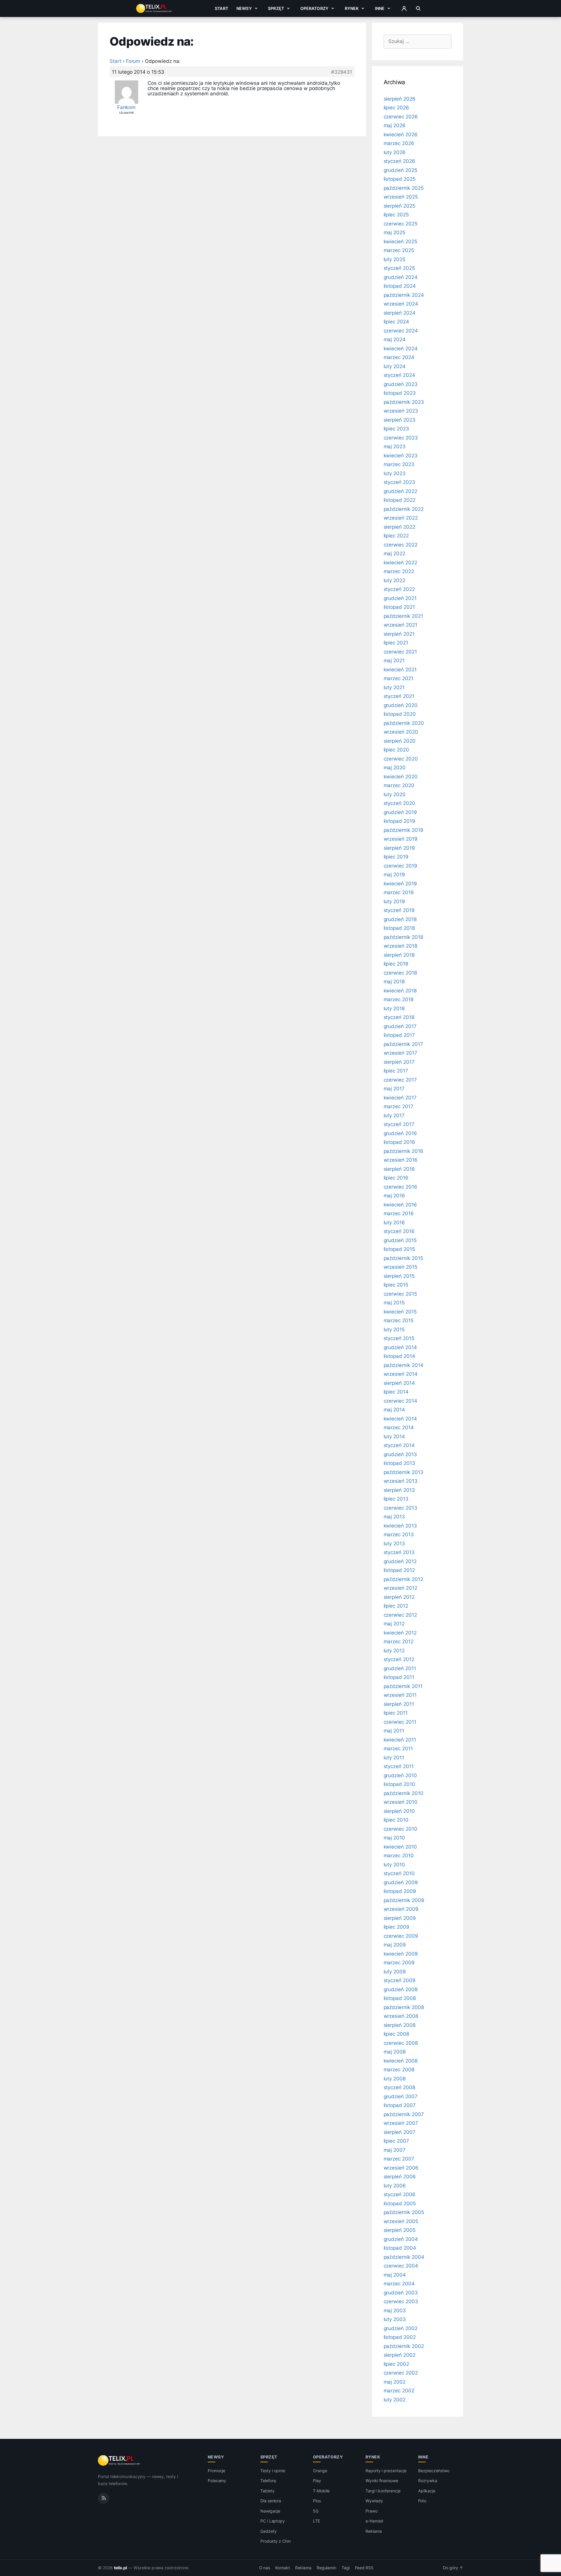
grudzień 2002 (401, 2328)
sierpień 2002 (400, 2355)
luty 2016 (394, 1223)
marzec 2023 (399, 464)
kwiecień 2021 (400, 670)
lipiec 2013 (396, 1499)
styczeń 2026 (399, 161)
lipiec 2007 (396, 2141)
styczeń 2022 (399, 589)
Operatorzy (314, 8)
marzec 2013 (399, 1534)
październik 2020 (404, 723)
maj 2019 (394, 875)
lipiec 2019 (396, 857)
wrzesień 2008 (401, 2016)
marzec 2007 (399, 2159)
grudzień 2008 (401, 1989)
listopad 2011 (399, 1677)
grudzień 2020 (401, 705)
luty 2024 (395, 366)
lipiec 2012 (396, 1606)
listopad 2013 (399, 1463)
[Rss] (103, 2498)
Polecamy (217, 2481)
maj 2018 (394, 982)
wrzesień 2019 (401, 839)
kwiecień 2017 (400, 1098)
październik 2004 (404, 2257)
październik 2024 (404, 295)
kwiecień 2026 (401, 135)
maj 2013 (394, 1517)
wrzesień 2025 (401, 197)
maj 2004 (395, 2275)
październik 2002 (404, 2346)
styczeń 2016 (399, 1231)
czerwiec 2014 (400, 1401)
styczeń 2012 (399, 1659)
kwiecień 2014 (400, 1419)
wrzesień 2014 (401, 1374)
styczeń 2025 (399, 268)
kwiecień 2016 (400, 1205)
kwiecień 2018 (400, 991)
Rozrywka (428, 2481)
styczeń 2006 (400, 2194)
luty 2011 (394, 1758)
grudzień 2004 (401, 2239)
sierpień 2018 (399, 955)
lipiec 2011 (396, 1713)
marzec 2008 (399, 2070)
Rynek (352, 8)
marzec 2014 (399, 1427)
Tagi (346, 2568)
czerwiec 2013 (400, 1508)
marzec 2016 (399, 1213)
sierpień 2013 (399, 1490)
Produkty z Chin (276, 2541)
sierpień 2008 (400, 2025)
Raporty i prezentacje (386, 2471)
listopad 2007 (400, 2105)
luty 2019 (394, 901)
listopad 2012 (399, 1570)
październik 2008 (404, 2007)
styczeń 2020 (399, 803)
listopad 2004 (400, 2248)
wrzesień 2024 (401, 304)
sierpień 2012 (399, 1597)
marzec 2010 (399, 1856)
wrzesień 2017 (400, 1053)
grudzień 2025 (400, 170)
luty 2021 (394, 687)
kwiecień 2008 (401, 2061)
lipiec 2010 (396, 1820)
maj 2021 (394, 661)
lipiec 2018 (396, 964)
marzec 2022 (399, 571)
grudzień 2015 (400, 1240)
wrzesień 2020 (401, 732)
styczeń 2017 (399, 1124)
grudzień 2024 (401, 277)
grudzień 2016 (400, 1133)
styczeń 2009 (400, 1980)
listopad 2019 (399, 821)
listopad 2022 (400, 500)
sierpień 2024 (400, 313)
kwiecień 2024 (401, 349)
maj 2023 (395, 446)
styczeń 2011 (399, 1766)
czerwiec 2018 (400, 973)
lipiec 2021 (396, 643)
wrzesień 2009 (401, 1909)
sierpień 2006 (400, 2177)
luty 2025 (395, 259)
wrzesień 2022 (401, 518)
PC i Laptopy (273, 2521)
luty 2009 (395, 1972)
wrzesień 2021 (400, 625)
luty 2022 (395, 580)
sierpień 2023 (400, 420)
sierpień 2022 (399, 527)
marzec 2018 (399, 999)
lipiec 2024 (396, 322)
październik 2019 (404, 830)
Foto (422, 2501)
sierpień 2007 (400, 2132)
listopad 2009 (400, 1891)
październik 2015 (403, 1258)
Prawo (372, 2511)
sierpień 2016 (399, 1169)
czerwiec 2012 (400, 1615)
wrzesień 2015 (400, 1267)
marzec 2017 (399, 1106)
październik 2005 (404, 2212)
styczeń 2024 (399, 375)
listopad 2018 (399, 928)
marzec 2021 (399, 678)
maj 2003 (395, 2311)
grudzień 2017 (400, 1026)
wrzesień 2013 (401, 1481)
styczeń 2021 (399, 696)
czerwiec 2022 (401, 545)
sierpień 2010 (399, 1811)
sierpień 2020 (400, 741)
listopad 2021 (399, 607)
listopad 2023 (400, 393)
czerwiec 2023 (401, 438)
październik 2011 (403, 1686)
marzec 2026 (399, 143)
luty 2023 (395, 473)
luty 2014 (394, 1437)
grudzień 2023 (401, 384)
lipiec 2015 (396, 1285)
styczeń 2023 (399, 482)
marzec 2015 (399, 1320)
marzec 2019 (399, 892)
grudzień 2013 (400, 1454)
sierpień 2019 (399, 848)
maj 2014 (394, 1410)
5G (316, 2511)
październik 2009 (404, 1900)
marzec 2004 (399, 2284)
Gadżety (269, 2531)
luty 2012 (394, 1651)
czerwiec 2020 (401, 759)
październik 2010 (404, 1793)
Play (317, 2481)
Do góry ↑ (453, 2568)
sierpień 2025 (399, 206)
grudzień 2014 (400, 1347)
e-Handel (374, 2521)
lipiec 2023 (396, 429)
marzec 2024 (399, 357)
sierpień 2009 (400, 1918)
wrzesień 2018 (400, 946)
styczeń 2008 (399, 2087)
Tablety (267, 2491)
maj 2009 (395, 1945)
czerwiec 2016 (400, 1187)
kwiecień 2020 (401, 777)
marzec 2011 (398, 1749)
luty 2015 (394, 1330)
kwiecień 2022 (400, 563)
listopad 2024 (400, 286)
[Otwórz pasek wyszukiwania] (418, 8)
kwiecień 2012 (400, 1633)
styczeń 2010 (399, 1873)
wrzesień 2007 (401, 2123)
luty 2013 (394, 1544)
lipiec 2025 (396, 215)
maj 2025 (395, 232)
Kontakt (283, 2568)
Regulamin (327, 2568)
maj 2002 (395, 2382)
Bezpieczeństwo (434, 2471)
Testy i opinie (273, 2471)
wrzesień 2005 (401, 2221)
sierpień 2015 (399, 1276)
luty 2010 (394, 1865)
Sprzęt (276, 8)
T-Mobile (321, 2491)
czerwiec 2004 (401, 2266)
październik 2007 (404, 2114)
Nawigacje (270, 2511)
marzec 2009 (399, 1963)
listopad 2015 (399, 1249)
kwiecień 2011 (400, 1740)
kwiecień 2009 (401, 1954)
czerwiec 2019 (400, 866)
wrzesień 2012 (400, 1588)
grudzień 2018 (400, 919)
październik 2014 (404, 1365)
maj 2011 (394, 1731)
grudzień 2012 (400, 1561)
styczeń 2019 (399, 910)
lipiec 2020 (396, 750)
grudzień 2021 (400, 598)
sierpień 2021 (399, 634)
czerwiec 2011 (400, 1722)
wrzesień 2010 (401, 1802)
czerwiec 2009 (401, 1936)
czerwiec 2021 (400, 652)
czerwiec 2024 (401, 331)
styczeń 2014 (399, 1445)
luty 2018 (394, 1008)
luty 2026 (395, 152)
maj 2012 (394, 1624)
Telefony (269, 2481)
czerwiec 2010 (400, 1829)
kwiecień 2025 (400, 242)
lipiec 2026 (396, 108)
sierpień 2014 (399, 1383)
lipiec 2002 (396, 2364)
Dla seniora (271, 2501)
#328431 (342, 72)
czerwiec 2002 (401, 2373)
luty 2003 (395, 2319)
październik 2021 (403, 616)
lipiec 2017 (396, 1071)
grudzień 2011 (400, 1668)
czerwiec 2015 (400, 1294)
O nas (265, 2568)
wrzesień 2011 (400, 1695)
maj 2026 (395, 125)
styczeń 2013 (399, 1552)
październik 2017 (403, 1044)
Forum (133, 61)
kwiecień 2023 (401, 456)
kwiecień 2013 (400, 1526)
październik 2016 (404, 1151)
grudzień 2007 (401, 2096)
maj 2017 (394, 1089)
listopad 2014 (399, 1356)
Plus (317, 2501)
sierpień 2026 (400, 99)
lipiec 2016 (396, 1178)
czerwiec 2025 (401, 224)
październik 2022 (404, 509)
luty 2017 (394, 1115)
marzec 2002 (399, 2391)
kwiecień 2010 (400, 1847)
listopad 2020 (400, 714)
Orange (320, 2471)
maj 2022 (395, 554)
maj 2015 (394, 1303)
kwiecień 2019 (400, 884)
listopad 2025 (400, 179)
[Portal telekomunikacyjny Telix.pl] (119, 2461)
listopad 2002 (400, 2337)
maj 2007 (395, 2150)
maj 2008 (395, 2052)
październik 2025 (404, 188)
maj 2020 (395, 768)
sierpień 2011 (399, 1704)
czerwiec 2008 (401, 2043)
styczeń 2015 (399, 1338)
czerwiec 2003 (401, 2301)
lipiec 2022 (396, 536)
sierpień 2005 (400, 2230)
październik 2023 (404, 402)
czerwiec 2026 (401, 117)
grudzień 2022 (400, 491)
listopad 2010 (399, 1784)
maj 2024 (395, 339)
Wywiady (374, 2501)
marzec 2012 (399, 1642)
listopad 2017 (399, 1035)
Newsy (244, 8)
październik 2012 (403, 1579)
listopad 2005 (400, 2203)
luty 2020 (395, 794)
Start (221, 8)
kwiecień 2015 (400, 1312)
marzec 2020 (399, 785)
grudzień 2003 (401, 2293)
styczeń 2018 (399, 1017)
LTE (316, 2521)
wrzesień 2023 (401, 411)
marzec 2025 (399, 250)
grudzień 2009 (401, 1882)
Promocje (217, 2471)
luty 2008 (395, 2079)
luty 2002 (395, 2400)
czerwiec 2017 (400, 1080)
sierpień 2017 (399, 1062)
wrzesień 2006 (401, 2168)
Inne (380, 8)
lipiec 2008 (396, 2034)
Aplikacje (427, 2491)
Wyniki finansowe (382, 2481)
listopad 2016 (399, 1142)
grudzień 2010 (400, 1775)
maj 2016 (394, 1196)
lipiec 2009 (396, 1927)
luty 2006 (395, 2186)
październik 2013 (404, 1472)
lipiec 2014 (396, 1392)
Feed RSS (364, 2568)
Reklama (374, 2531)
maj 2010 (394, 1838)
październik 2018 (403, 937)
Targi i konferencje (383, 2491)
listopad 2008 (400, 1998)
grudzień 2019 (400, 812)
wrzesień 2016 (401, 1160)
